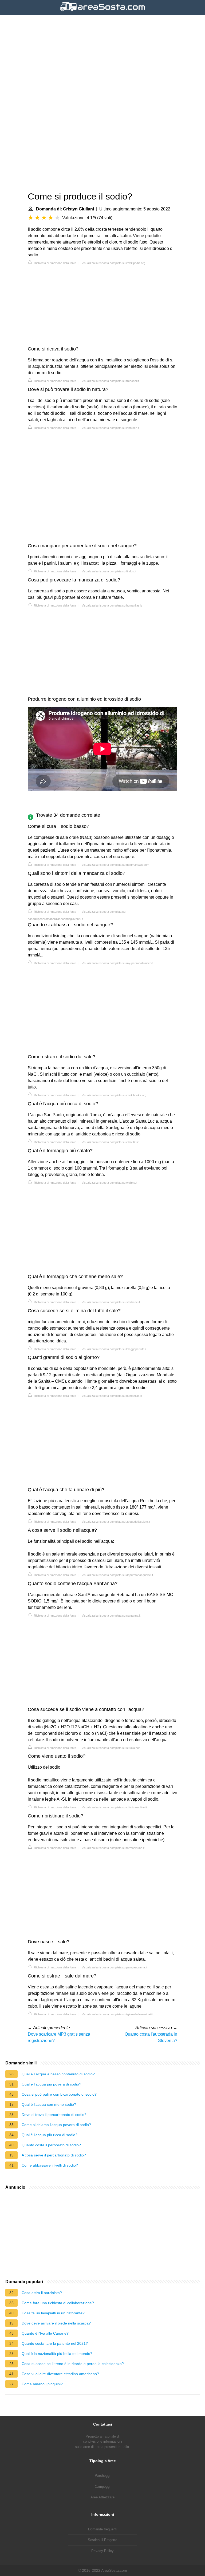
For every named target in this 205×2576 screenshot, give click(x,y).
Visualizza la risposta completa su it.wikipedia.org (113, 263)
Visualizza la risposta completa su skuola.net (111, 1748)
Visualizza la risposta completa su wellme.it (109, 1183)
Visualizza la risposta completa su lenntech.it (111, 428)
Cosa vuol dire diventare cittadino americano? (60, 2374)
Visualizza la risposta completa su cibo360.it (110, 1142)
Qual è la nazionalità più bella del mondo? (57, 2354)
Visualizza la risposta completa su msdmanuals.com (115, 865)
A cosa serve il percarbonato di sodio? (54, 2155)
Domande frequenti (103, 2529)
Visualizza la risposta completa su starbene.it (111, 1302)
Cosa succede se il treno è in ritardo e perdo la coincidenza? (73, 2364)
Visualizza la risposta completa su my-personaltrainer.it (117, 963)
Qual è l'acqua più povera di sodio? (51, 2084)
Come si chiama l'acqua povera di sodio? (56, 2125)
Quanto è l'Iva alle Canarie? (45, 2333)
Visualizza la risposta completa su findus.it (109, 571)
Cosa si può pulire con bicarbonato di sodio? (59, 2094)
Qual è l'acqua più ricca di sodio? (50, 2135)
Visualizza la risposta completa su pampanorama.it (114, 1967)
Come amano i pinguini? (42, 2384)
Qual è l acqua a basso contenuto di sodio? (58, 2074)
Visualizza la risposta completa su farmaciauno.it (113, 1848)
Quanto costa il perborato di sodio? (51, 2145)
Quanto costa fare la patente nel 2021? (55, 2343)
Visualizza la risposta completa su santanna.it (111, 1616)
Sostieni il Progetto (102, 2540)
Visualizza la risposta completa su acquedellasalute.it (116, 1522)
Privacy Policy (102, 2551)
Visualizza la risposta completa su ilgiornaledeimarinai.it (117, 2014)
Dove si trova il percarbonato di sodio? (54, 2115)
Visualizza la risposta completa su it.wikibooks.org (114, 1095)
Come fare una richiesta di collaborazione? (58, 2303)
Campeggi (102, 2487)
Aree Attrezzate (102, 2497)
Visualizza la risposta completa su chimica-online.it (114, 1807)
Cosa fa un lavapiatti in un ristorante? (53, 2313)
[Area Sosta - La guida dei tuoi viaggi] (103, 12)
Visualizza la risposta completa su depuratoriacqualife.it (117, 1575)
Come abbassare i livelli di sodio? (50, 2165)
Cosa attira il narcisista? (42, 2293)
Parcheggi (102, 2476)
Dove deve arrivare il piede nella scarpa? (56, 2323)
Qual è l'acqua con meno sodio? (49, 2104)
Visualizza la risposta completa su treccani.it (110, 381)
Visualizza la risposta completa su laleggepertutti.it (114, 1349)
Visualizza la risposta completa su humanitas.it (112, 605)
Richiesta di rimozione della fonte (55, 263)
